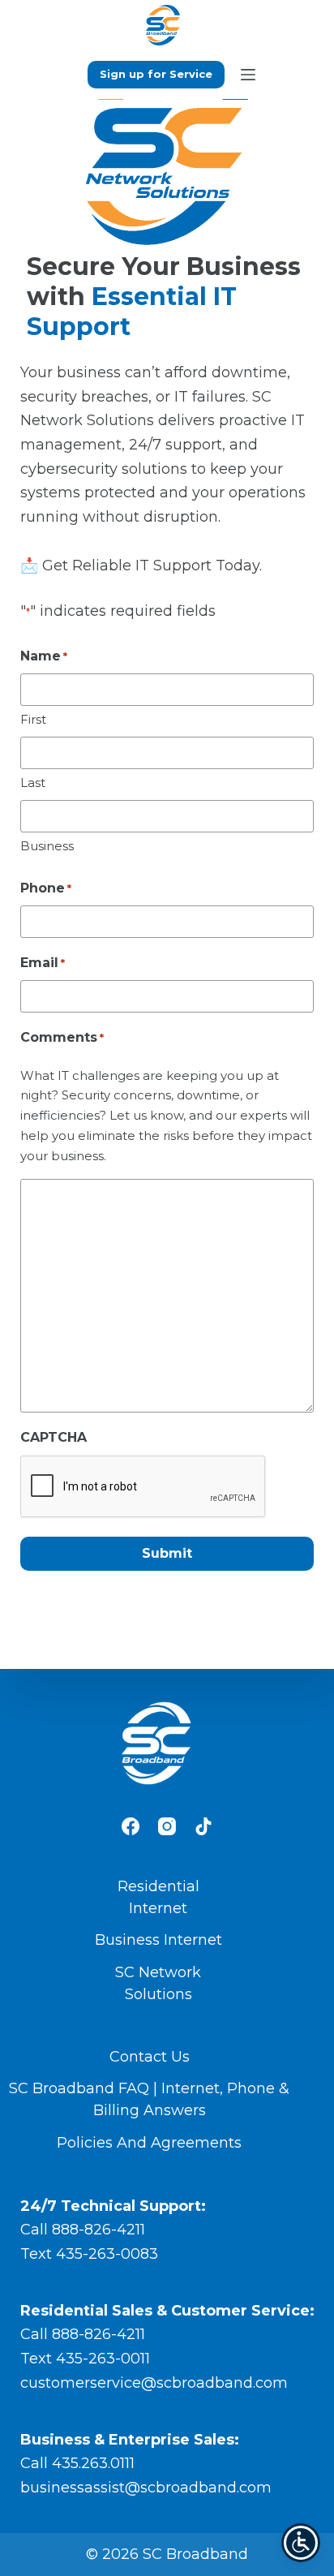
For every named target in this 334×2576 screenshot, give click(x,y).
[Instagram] (167, 1826)
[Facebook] (131, 1826)
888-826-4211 (98, 2230)
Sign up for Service (156, 74)
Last (33, 783)
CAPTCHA (54, 1437)
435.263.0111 (93, 2463)
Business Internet (158, 1940)
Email (43, 963)
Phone (46, 888)
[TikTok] (203, 1826)
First (33, 719)
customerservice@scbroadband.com (154, 2383)
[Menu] (248, 75)
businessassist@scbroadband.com (146, 2488)
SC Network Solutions (158, 1983)
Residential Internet (158, 1897)
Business (47, 846)
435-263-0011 (103, 2359)
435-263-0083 (107, 2254)
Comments (62, 1037)
